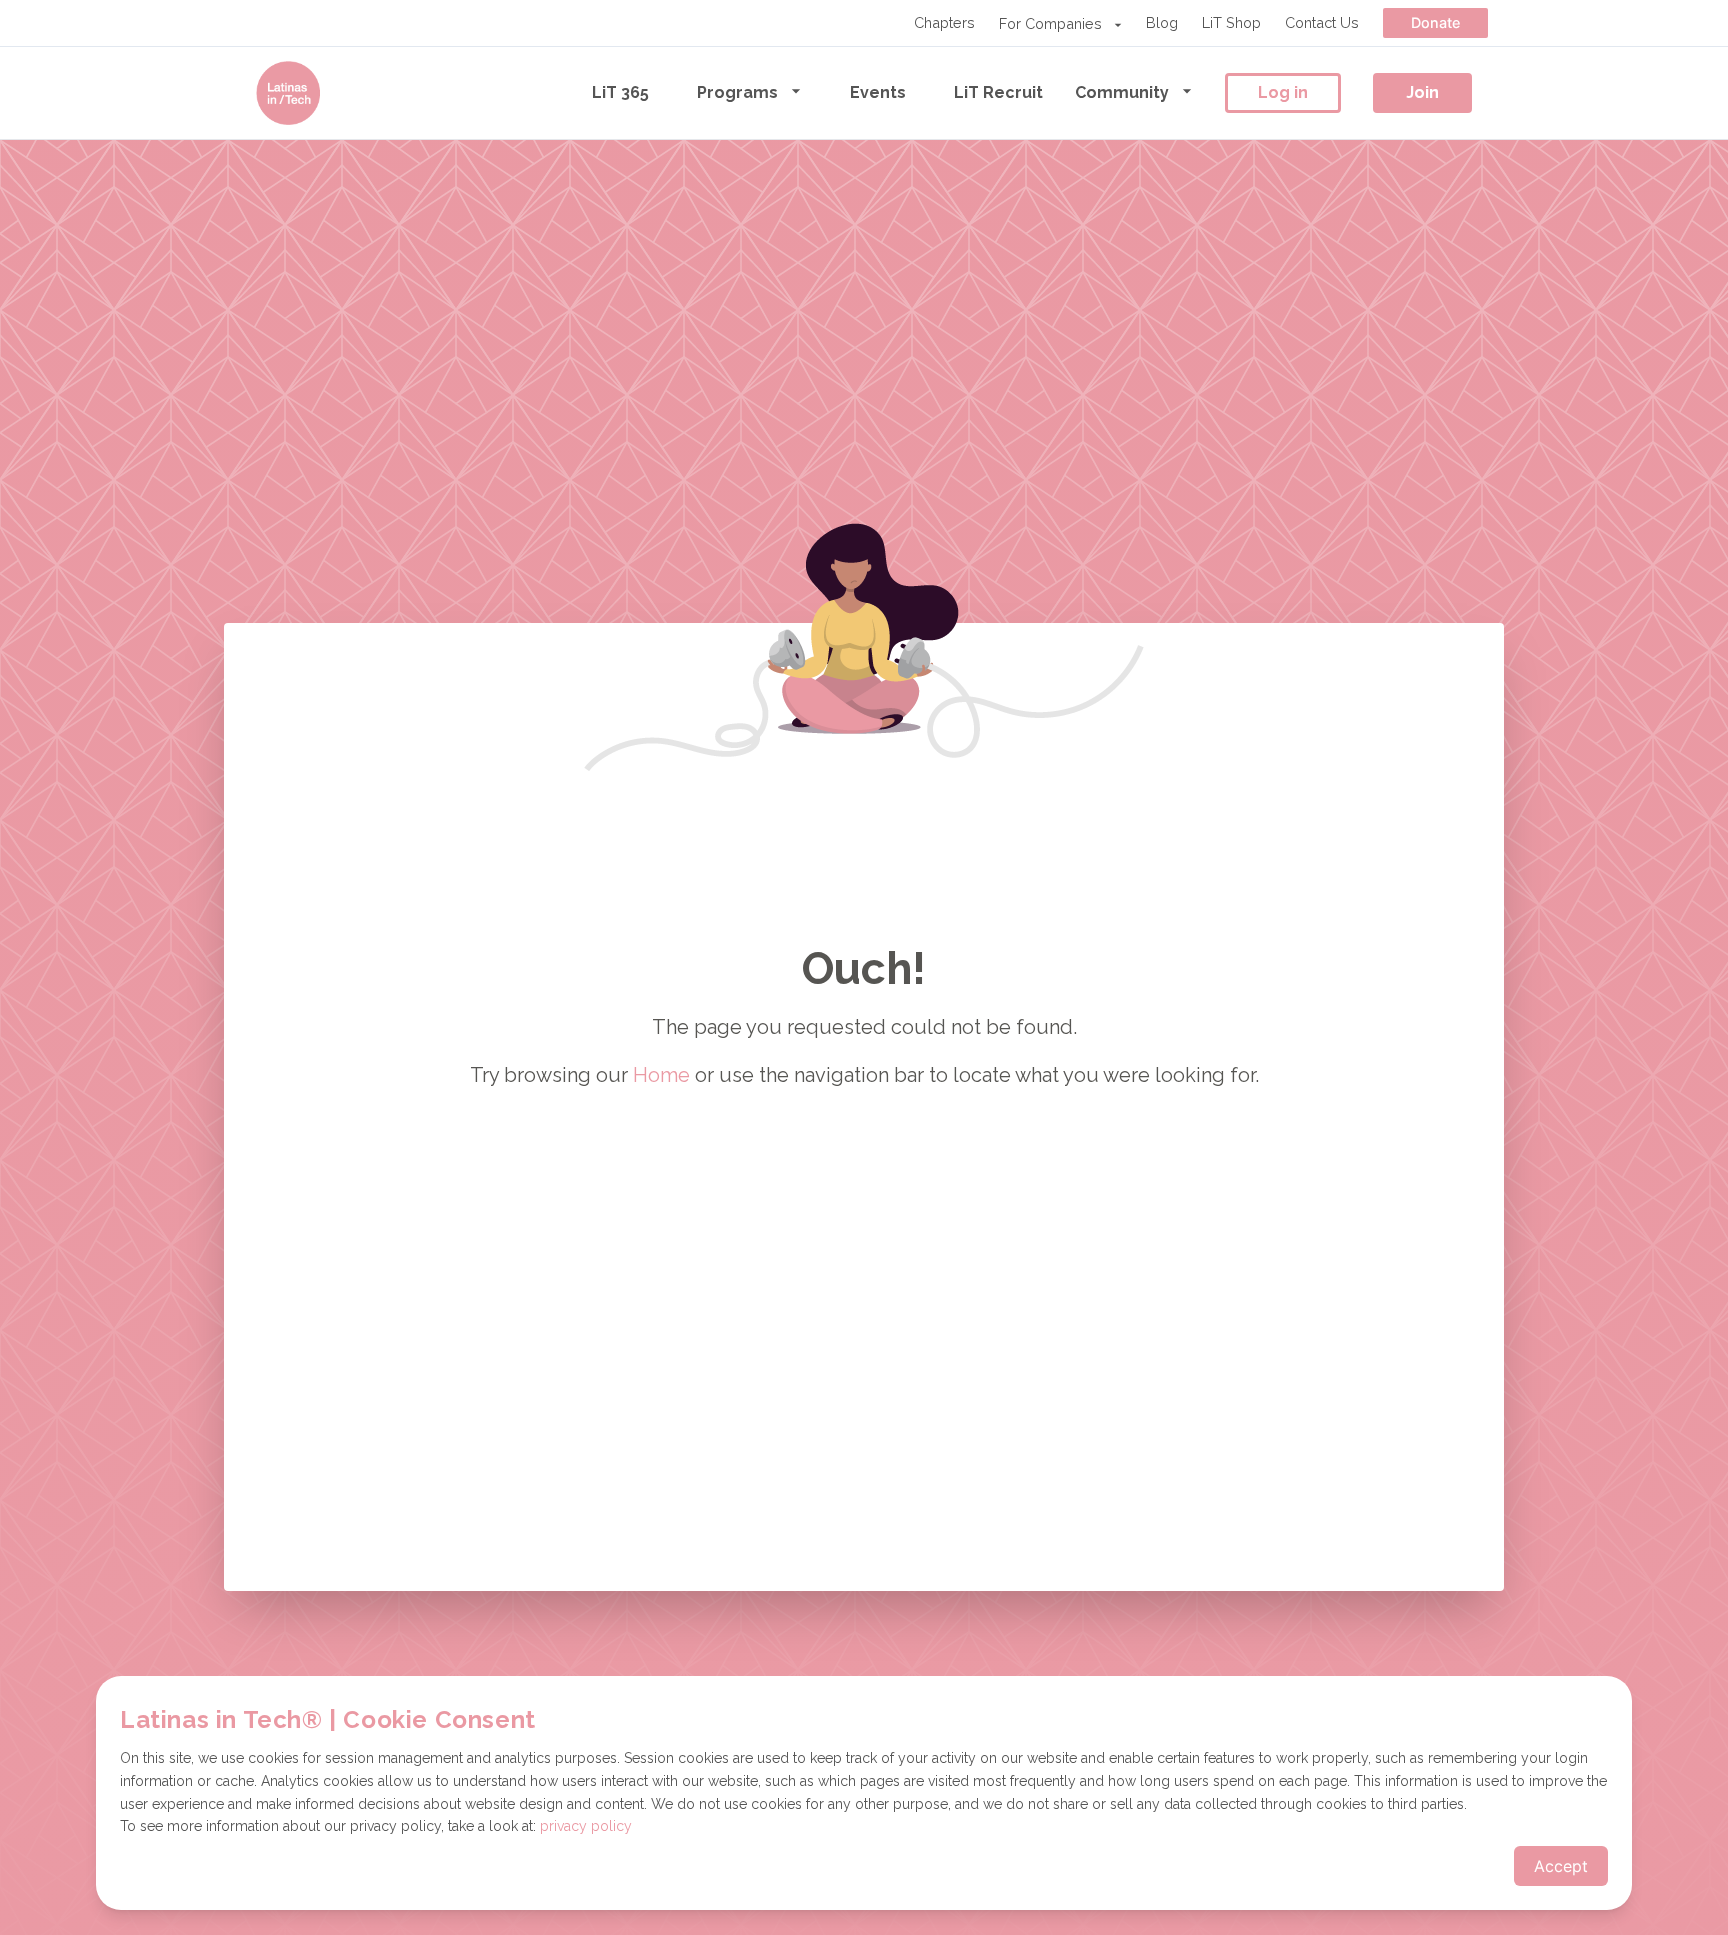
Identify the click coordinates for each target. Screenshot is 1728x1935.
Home (661, 1075)
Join (1422, 92)
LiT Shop (1231, 22)
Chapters (944, 22)
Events (878, 92)
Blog (1162, 22)
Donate (1435, 22)
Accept (1561, 1866)
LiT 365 (620, 92)
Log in (1283, 92)
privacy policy (586, 1826)
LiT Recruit (998, 92)
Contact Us (1322, 22)
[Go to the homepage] (288, 93)
